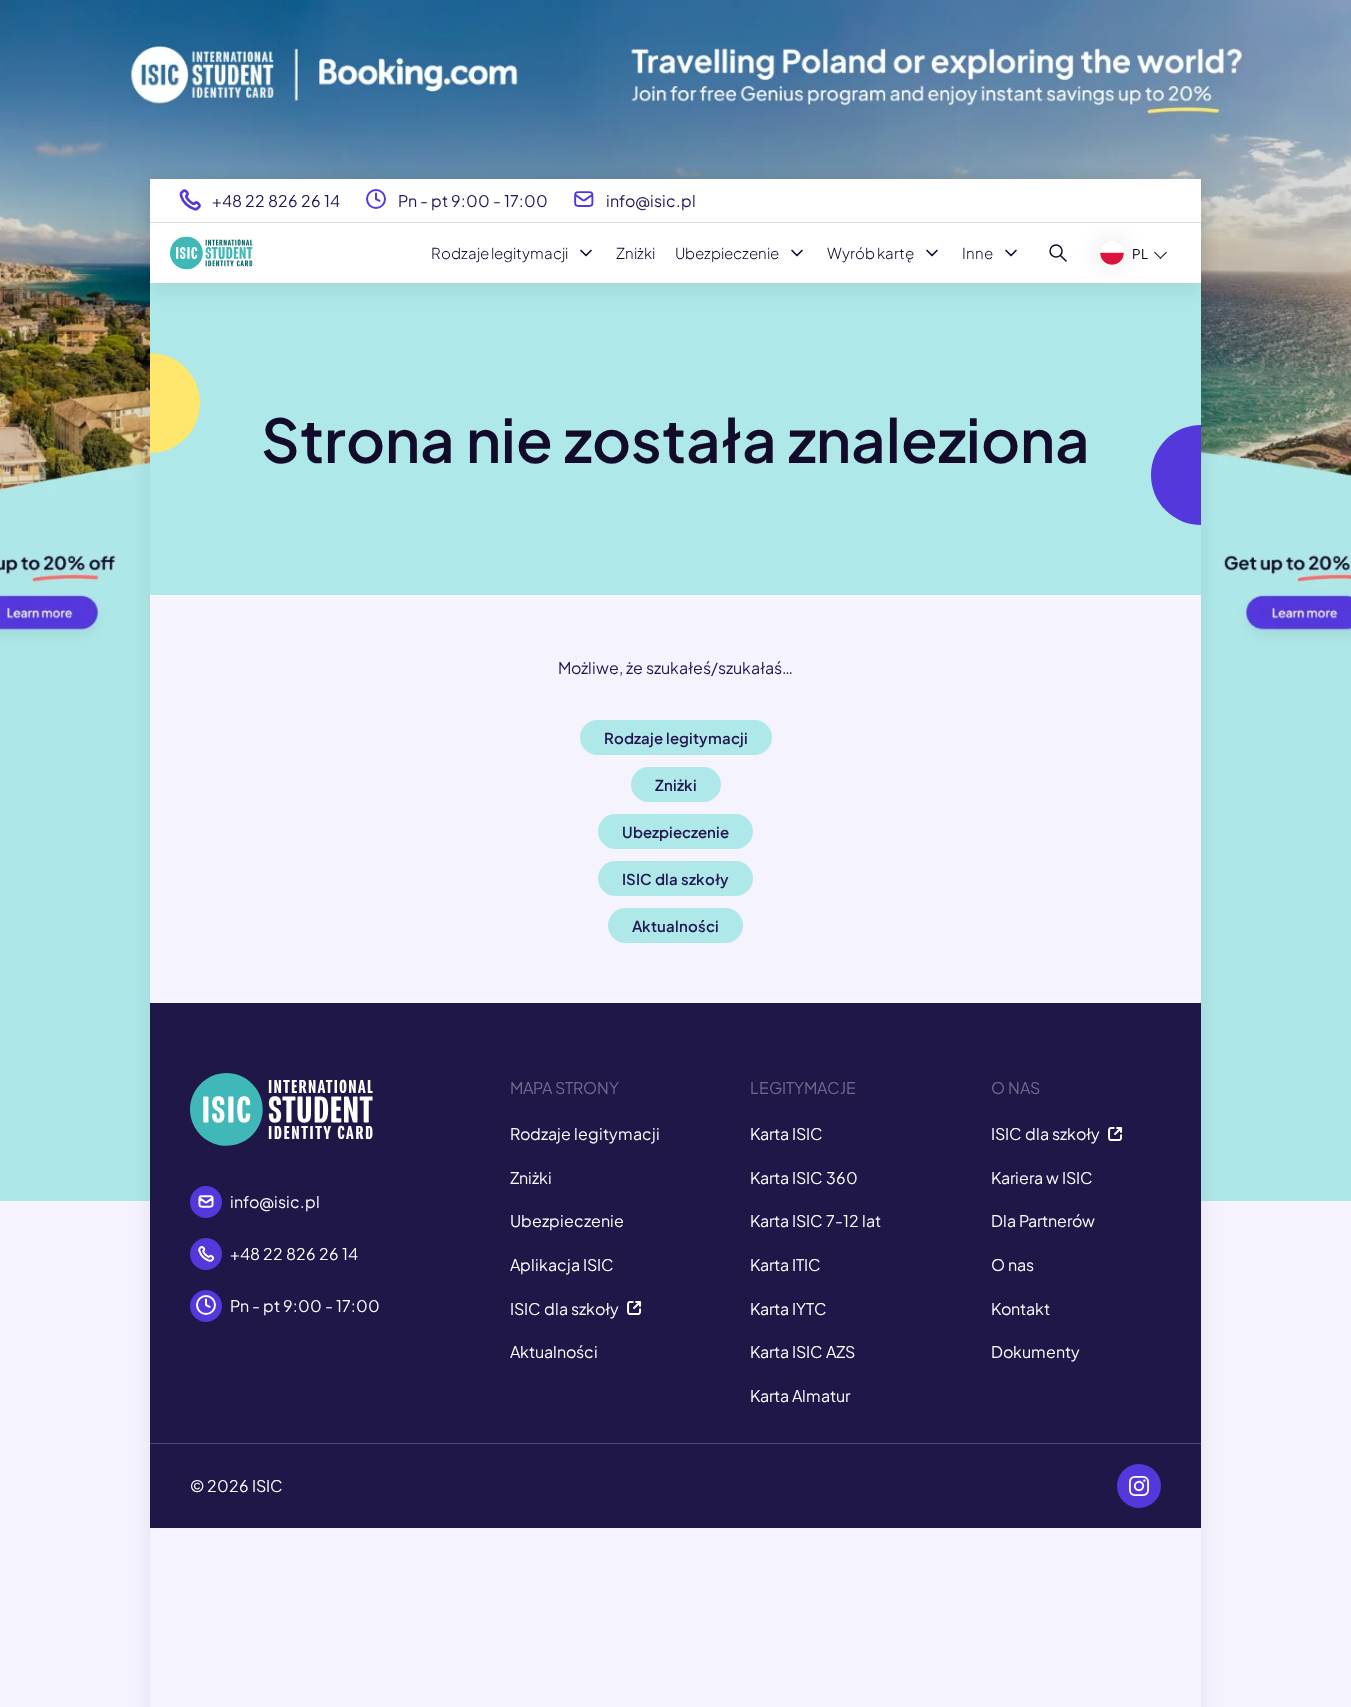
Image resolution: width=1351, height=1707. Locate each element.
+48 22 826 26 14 (276, 199)
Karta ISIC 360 (804, 1177)
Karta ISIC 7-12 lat (815, 1220)
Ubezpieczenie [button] (675, 831)
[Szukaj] (1058, 253)
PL (1140, 252)
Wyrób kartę (870, 252)
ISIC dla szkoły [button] (675, 878)
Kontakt (1020, 1308)
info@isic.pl (651, 199)
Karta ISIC (786, 1133)
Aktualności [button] (675, 925)
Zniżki (635, 252)
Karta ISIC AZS (802, 1351)
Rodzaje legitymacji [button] (676, 737)
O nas (1012, 1264)
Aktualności (554, 1351)
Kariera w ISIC (1042, 1177)
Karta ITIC (785, 1264)
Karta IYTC (788, 1308)
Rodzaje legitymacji (499, 252)
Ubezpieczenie (727, 252)
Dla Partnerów (1043, 1220)
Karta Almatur (800, 1395)
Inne (977, 252)
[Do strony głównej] (211, 253)
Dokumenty (1035, 1351)
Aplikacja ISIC (562, 1264)
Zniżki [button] (676, 784)
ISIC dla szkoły (564, 1308)
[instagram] (1139, 1486)
